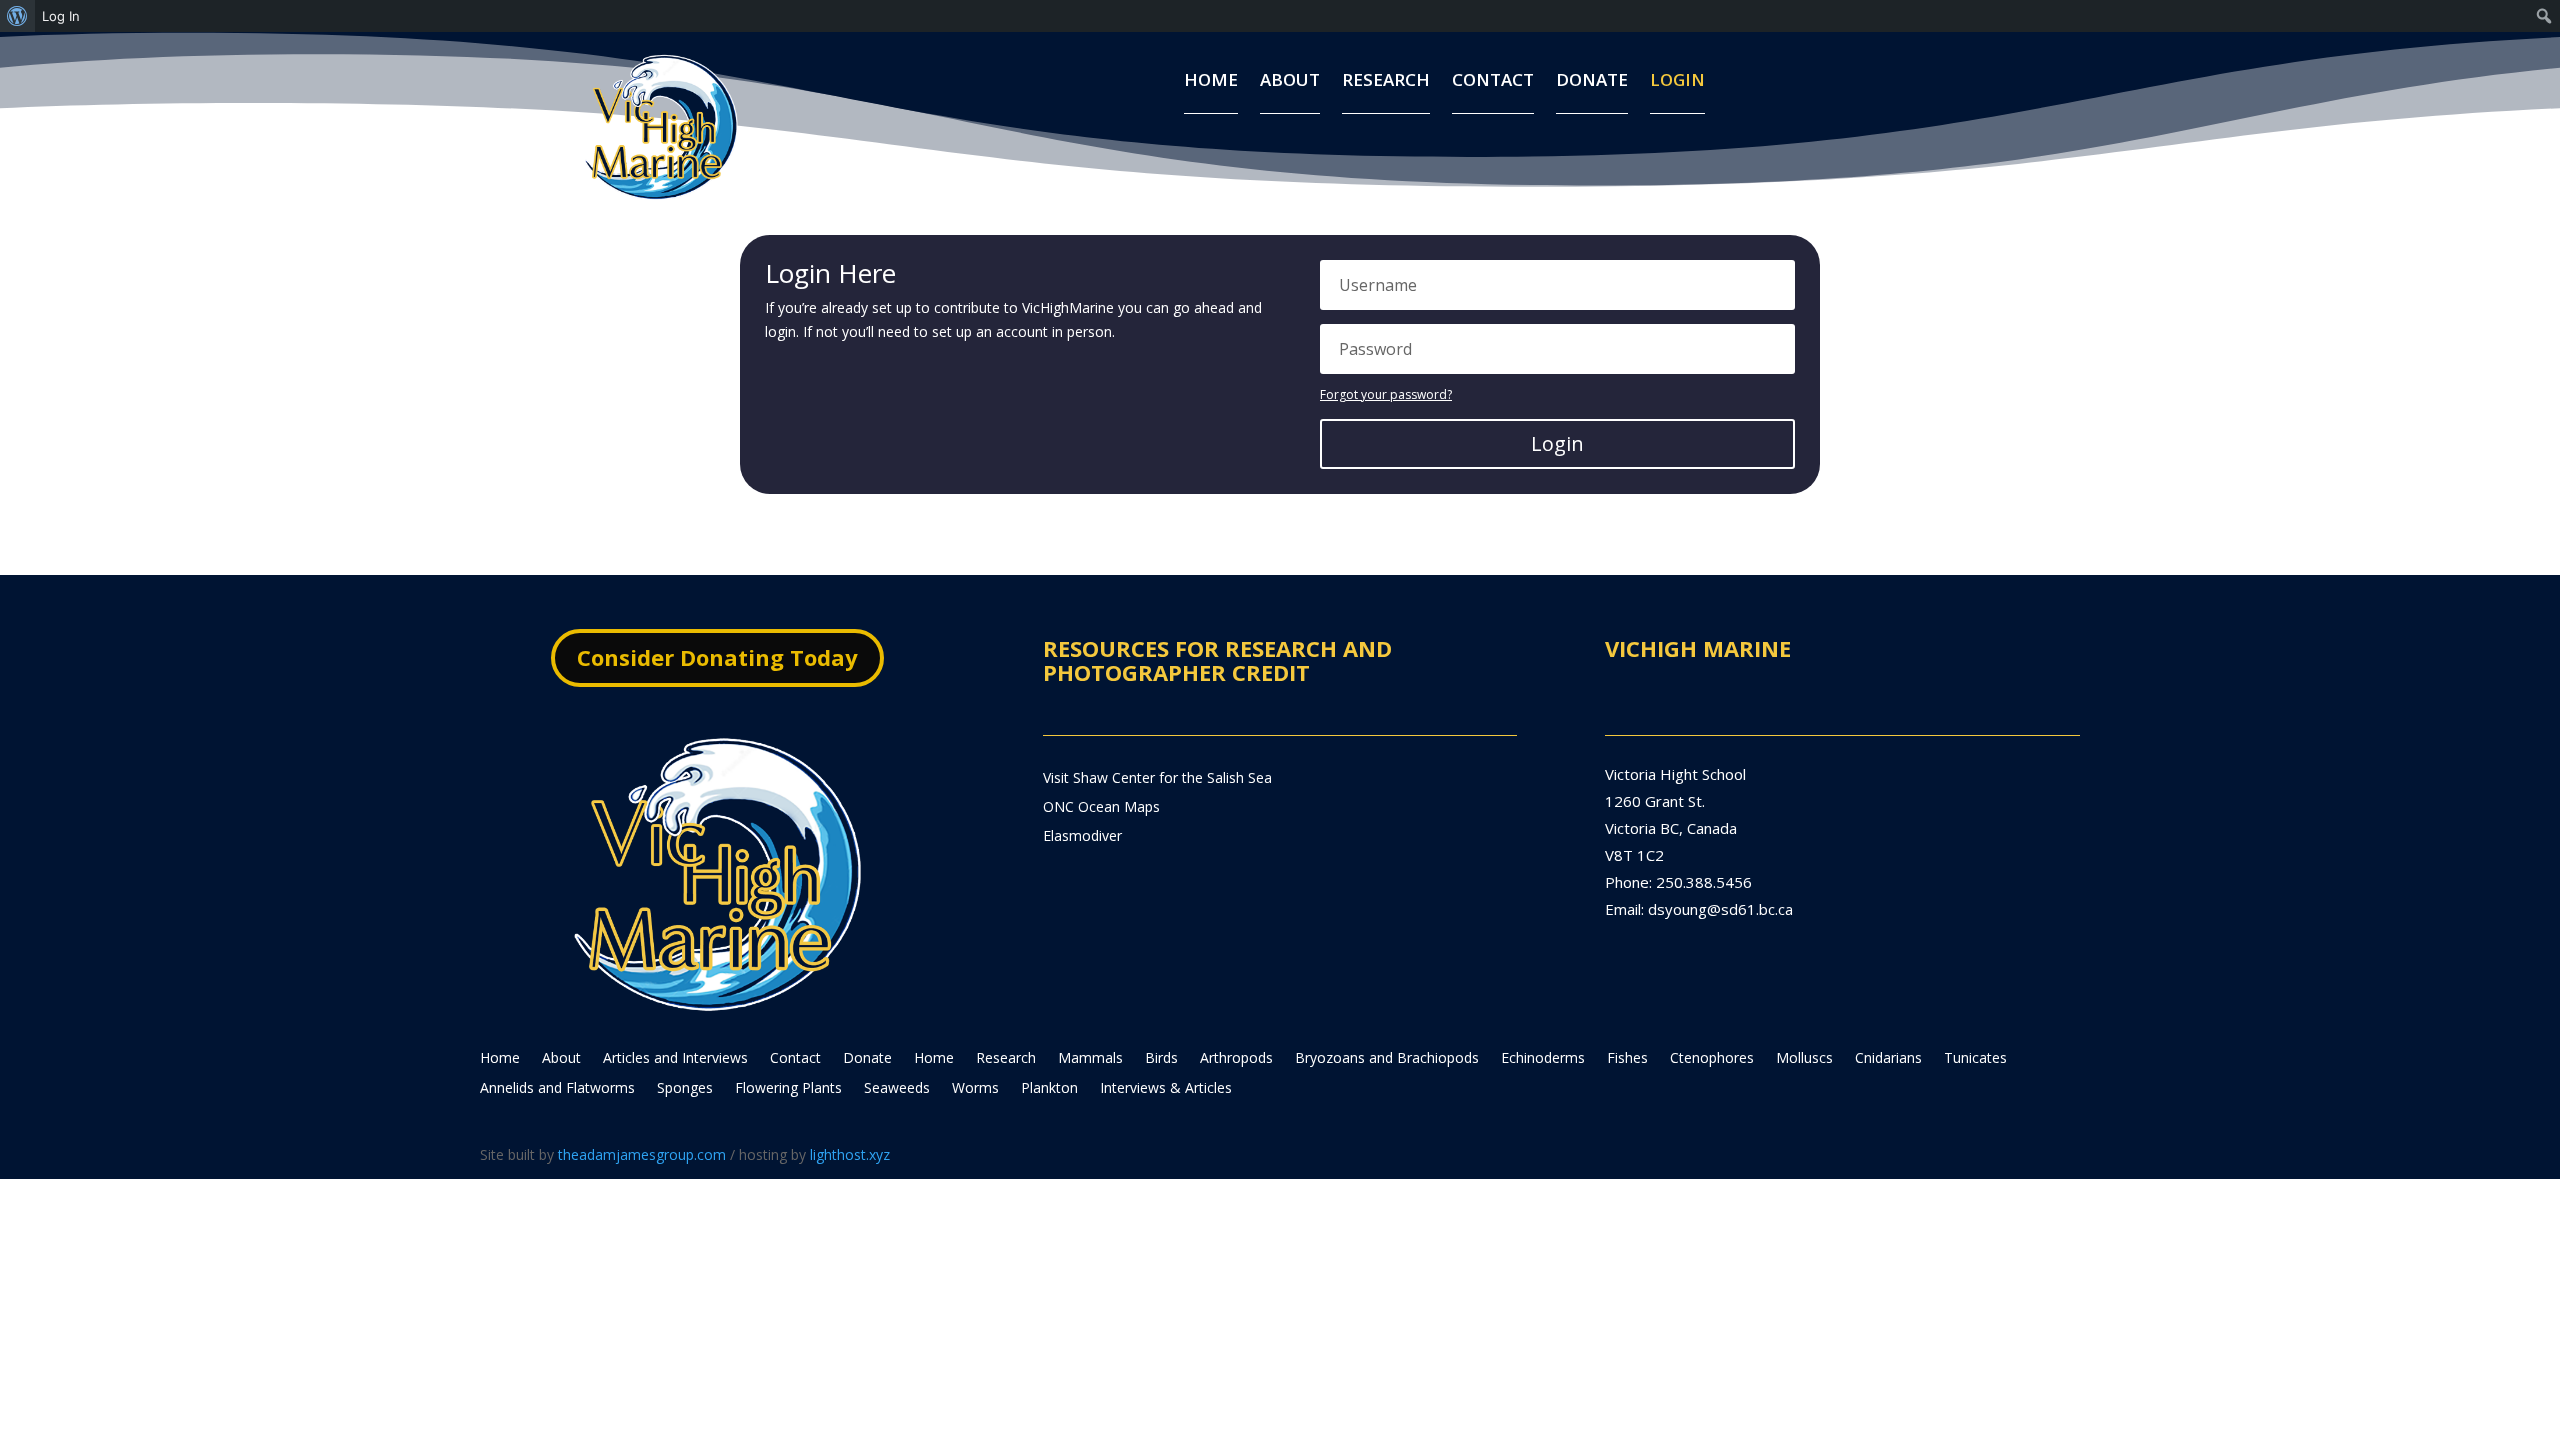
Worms (975, 1089)
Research (1386, 82)
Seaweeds (897, 1089)
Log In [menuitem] (61, 16)
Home (1211, 82)
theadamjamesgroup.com (642, 1154)
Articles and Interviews (675, 1059)
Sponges (685, 1089)
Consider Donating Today (717, 657)
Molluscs (1804, 1059)
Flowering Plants (788, 1089)
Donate (1592, 82)
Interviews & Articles (1166, 1089)
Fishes (1627, 1059)
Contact (1493, 82)
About (1290, 82)
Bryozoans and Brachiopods (1387, 1059)
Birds (1161, 1059)
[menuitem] (17, 16)
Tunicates (1975, 1059)
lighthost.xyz (850, 1154)
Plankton (1049, 1089)
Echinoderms (1543, 1059)
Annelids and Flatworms (557, 1089)
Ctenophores (1712, 1059)
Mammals (1090, 1059)
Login (1677, 82)
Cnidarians (1888, 1059)
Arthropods (1236, 1059)
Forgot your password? (1386, 394)
